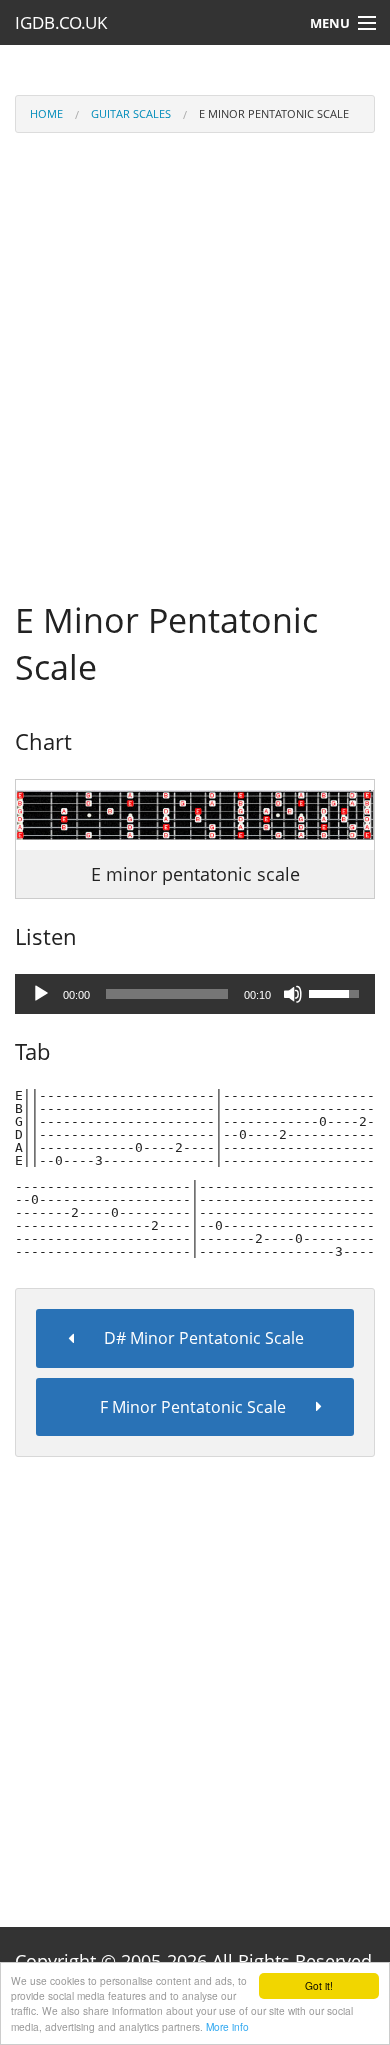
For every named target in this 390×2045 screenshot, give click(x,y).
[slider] (167, 994)
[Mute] (293, 994)
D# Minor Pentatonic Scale (204, 1338)
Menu (330, 23)
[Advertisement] (195, 348)
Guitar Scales (131, 113)
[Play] (41, 994)
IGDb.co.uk (61, 22)
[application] (195, 994)
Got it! (319, 1985)
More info (227, 2026)
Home (46, 113)
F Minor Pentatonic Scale (193, 1407)
